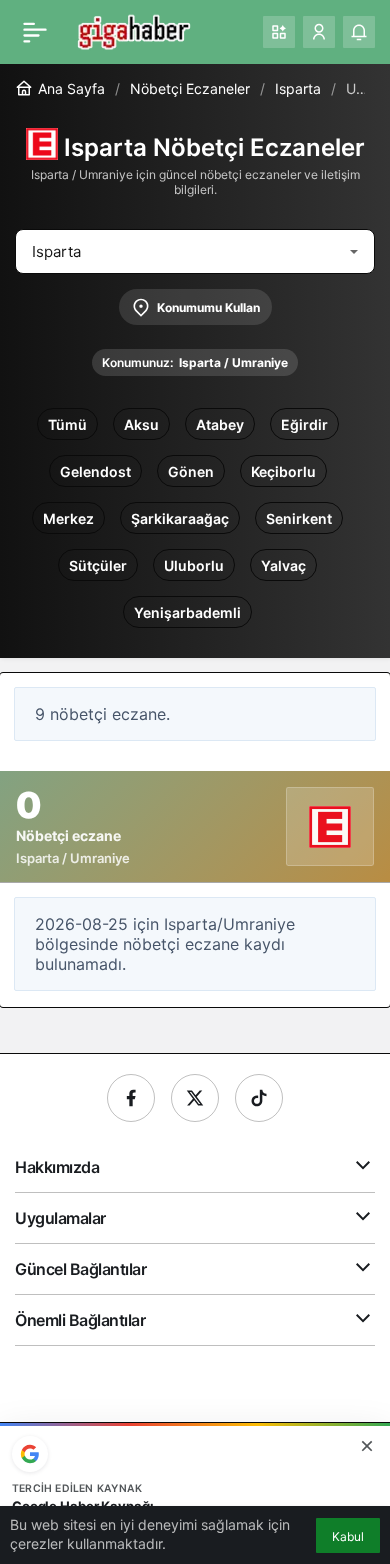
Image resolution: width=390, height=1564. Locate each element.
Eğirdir (304, 424)
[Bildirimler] (359, 32)
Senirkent (299, 518)
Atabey (220, 424)
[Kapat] (367, 1446)
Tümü (67, 424)
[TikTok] (259, 1098)
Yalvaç (283, 565)
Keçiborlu (283, 471)
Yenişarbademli (187, 612)
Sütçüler (98, 565)
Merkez (68, 518)
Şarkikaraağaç (180, 518)
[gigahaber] (133, 30)
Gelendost (95, 471)
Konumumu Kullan (208, 307)
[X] (195, 1098)
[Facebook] (131, 1098)
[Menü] (35, 32)
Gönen (191, 471)
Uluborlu (194, 565)
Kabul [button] (348, 1536)
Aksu (141, 424)
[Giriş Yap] (319, 32)
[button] (279, 32)
